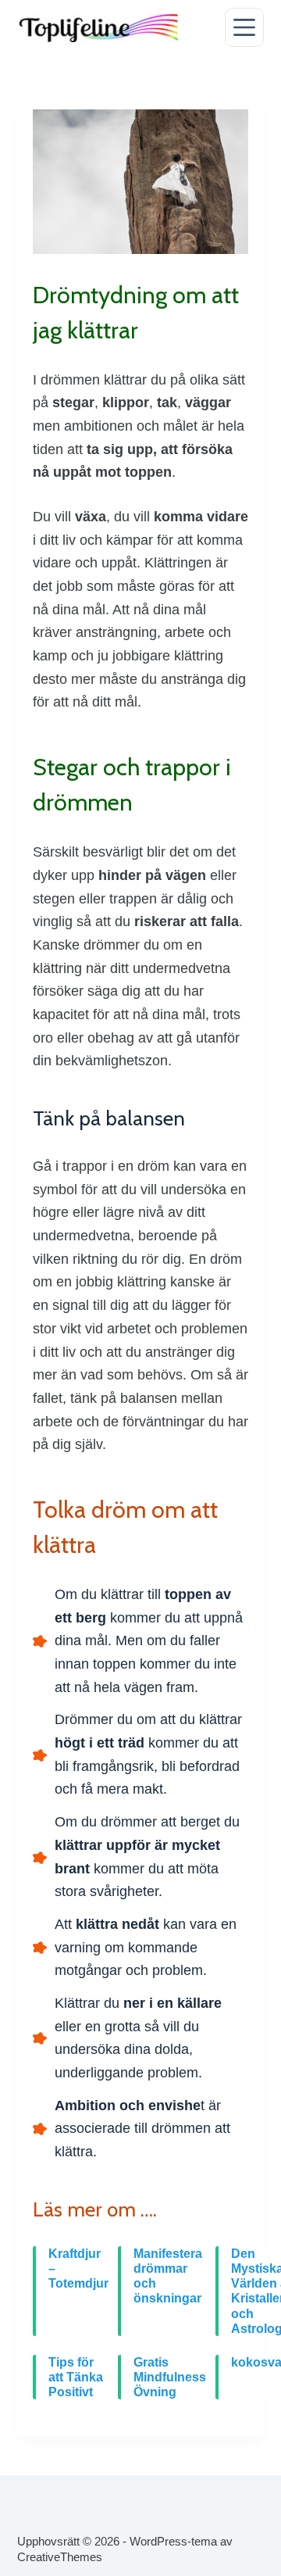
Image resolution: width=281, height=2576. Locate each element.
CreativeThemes (60, 2557)
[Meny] (244, 27)
